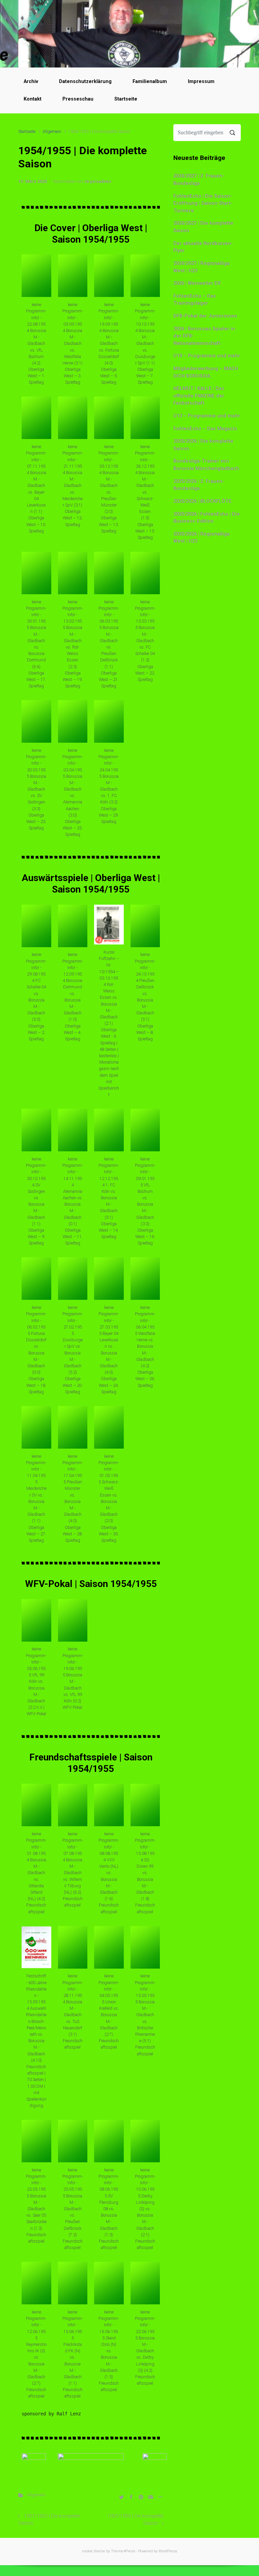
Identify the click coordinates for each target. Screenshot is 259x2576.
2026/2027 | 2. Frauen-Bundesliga (199, 180)
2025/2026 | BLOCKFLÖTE (203, 501)
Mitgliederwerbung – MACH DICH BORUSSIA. (206, 372)
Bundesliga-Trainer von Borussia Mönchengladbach (206, 465)
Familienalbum (150, 81)
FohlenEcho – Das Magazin (205, 429)
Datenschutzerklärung (85, 81)
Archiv (31, 81)
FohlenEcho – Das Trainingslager (195, 300)
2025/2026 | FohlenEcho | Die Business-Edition (207, 518)
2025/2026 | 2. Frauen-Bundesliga (199, 485)
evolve (88, 2551)
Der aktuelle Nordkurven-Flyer (203, 247)
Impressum (201, 81)
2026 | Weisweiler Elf (197, 283)
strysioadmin (98, 181)
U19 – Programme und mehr (207, 356)
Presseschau (78, 99)
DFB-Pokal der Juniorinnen (205, 316)
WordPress (168, 2551)
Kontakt (33, 99)
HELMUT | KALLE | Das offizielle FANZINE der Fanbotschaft (199, 396)
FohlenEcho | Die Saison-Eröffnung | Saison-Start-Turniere (203, 203)
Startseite (126, 99)
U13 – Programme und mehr (207, 416)
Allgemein (52, 131)
